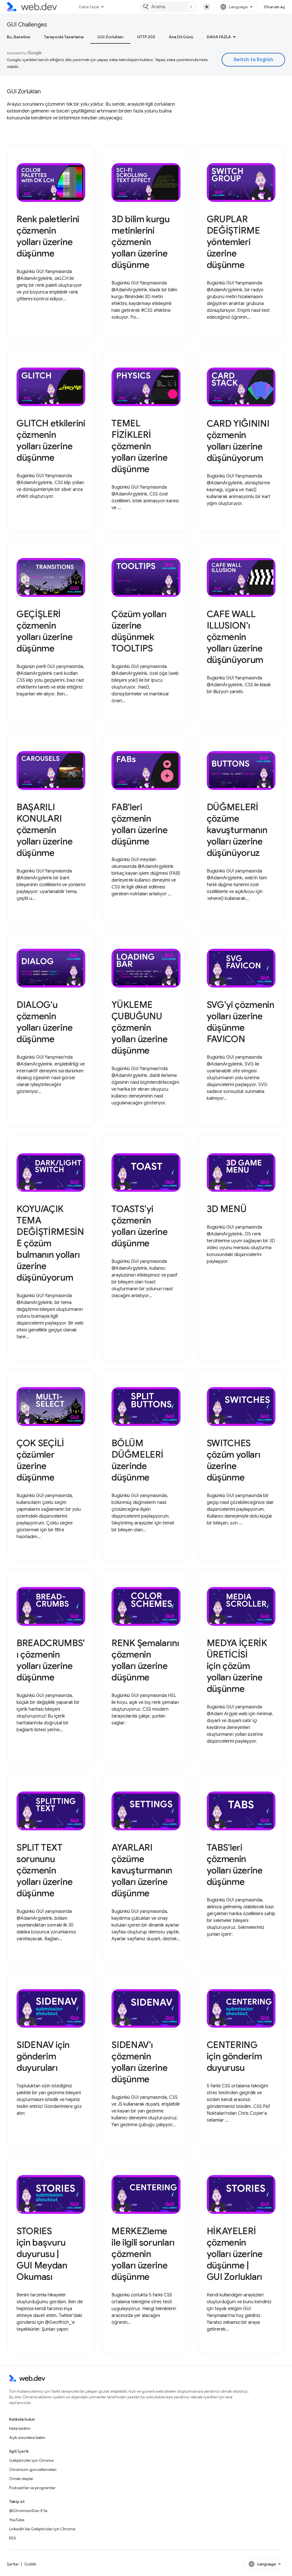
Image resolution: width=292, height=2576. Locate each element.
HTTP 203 (146, 37)
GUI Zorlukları (110, 37)
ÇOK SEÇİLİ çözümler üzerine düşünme (40, 1460)
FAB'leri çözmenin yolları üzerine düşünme (139, 824)
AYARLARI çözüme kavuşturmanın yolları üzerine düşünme (142, 1870)
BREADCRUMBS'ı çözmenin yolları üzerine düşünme (51, 1660)
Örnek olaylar (21, 2479)
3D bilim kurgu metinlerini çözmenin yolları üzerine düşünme (141, 242)
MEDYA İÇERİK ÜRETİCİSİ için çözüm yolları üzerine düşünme (237, 1666)
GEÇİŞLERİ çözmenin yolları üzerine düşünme (44, 631)
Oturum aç (275, 7)
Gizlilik (30, 2564)
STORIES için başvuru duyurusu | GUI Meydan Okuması (42, 2254)
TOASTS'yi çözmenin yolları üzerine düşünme (139, 1226)
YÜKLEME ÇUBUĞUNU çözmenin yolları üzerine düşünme (139, 1028)
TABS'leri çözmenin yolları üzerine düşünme (235, 1865)
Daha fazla (89, 7)
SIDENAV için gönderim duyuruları (43, 2056)
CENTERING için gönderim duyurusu (234, 2056)
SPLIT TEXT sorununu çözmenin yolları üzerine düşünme (44, 1870)
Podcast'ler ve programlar (32, 2488)
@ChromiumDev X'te (28, 2511)
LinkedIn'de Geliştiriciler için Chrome (42, 2529)
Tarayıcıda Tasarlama (64, 37)
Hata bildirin (20, 2428)
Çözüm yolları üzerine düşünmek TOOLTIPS (139, 631)
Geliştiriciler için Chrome (31, 2460)
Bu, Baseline (19, 37)
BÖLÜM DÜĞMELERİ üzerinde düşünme (137, 1460)
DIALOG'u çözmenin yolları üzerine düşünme (44, 1022)
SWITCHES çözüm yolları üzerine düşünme (234, 1460)
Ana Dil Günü (181, 37)
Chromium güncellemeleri (33, 2469)
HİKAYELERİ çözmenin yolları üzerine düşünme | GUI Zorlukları (235, 2254)
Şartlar (13, 2564)
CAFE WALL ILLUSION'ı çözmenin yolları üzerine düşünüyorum (235, 637)
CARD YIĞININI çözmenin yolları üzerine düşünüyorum (238, 441)
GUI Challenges (27, 25)
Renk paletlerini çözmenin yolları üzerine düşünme (48, 236)
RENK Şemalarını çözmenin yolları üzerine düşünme (145, 1660)
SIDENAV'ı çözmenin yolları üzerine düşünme (139, 2062)
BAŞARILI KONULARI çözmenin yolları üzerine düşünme (44, 830)
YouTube (17, 2520)
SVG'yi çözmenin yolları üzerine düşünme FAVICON (241, 1022)
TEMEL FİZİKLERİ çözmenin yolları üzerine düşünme (139, 446)
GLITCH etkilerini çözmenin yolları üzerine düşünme (51, 440)
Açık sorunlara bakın (27, 2437)
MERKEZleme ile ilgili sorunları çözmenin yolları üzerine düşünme (143, 2254)
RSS (13, 2538)
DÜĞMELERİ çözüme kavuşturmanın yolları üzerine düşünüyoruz (237, 830)
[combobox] (169, 7)
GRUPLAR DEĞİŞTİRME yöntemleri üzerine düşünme (233, 242)
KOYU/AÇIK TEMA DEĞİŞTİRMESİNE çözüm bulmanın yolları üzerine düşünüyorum (50, 1243)
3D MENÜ (227, 1209)
